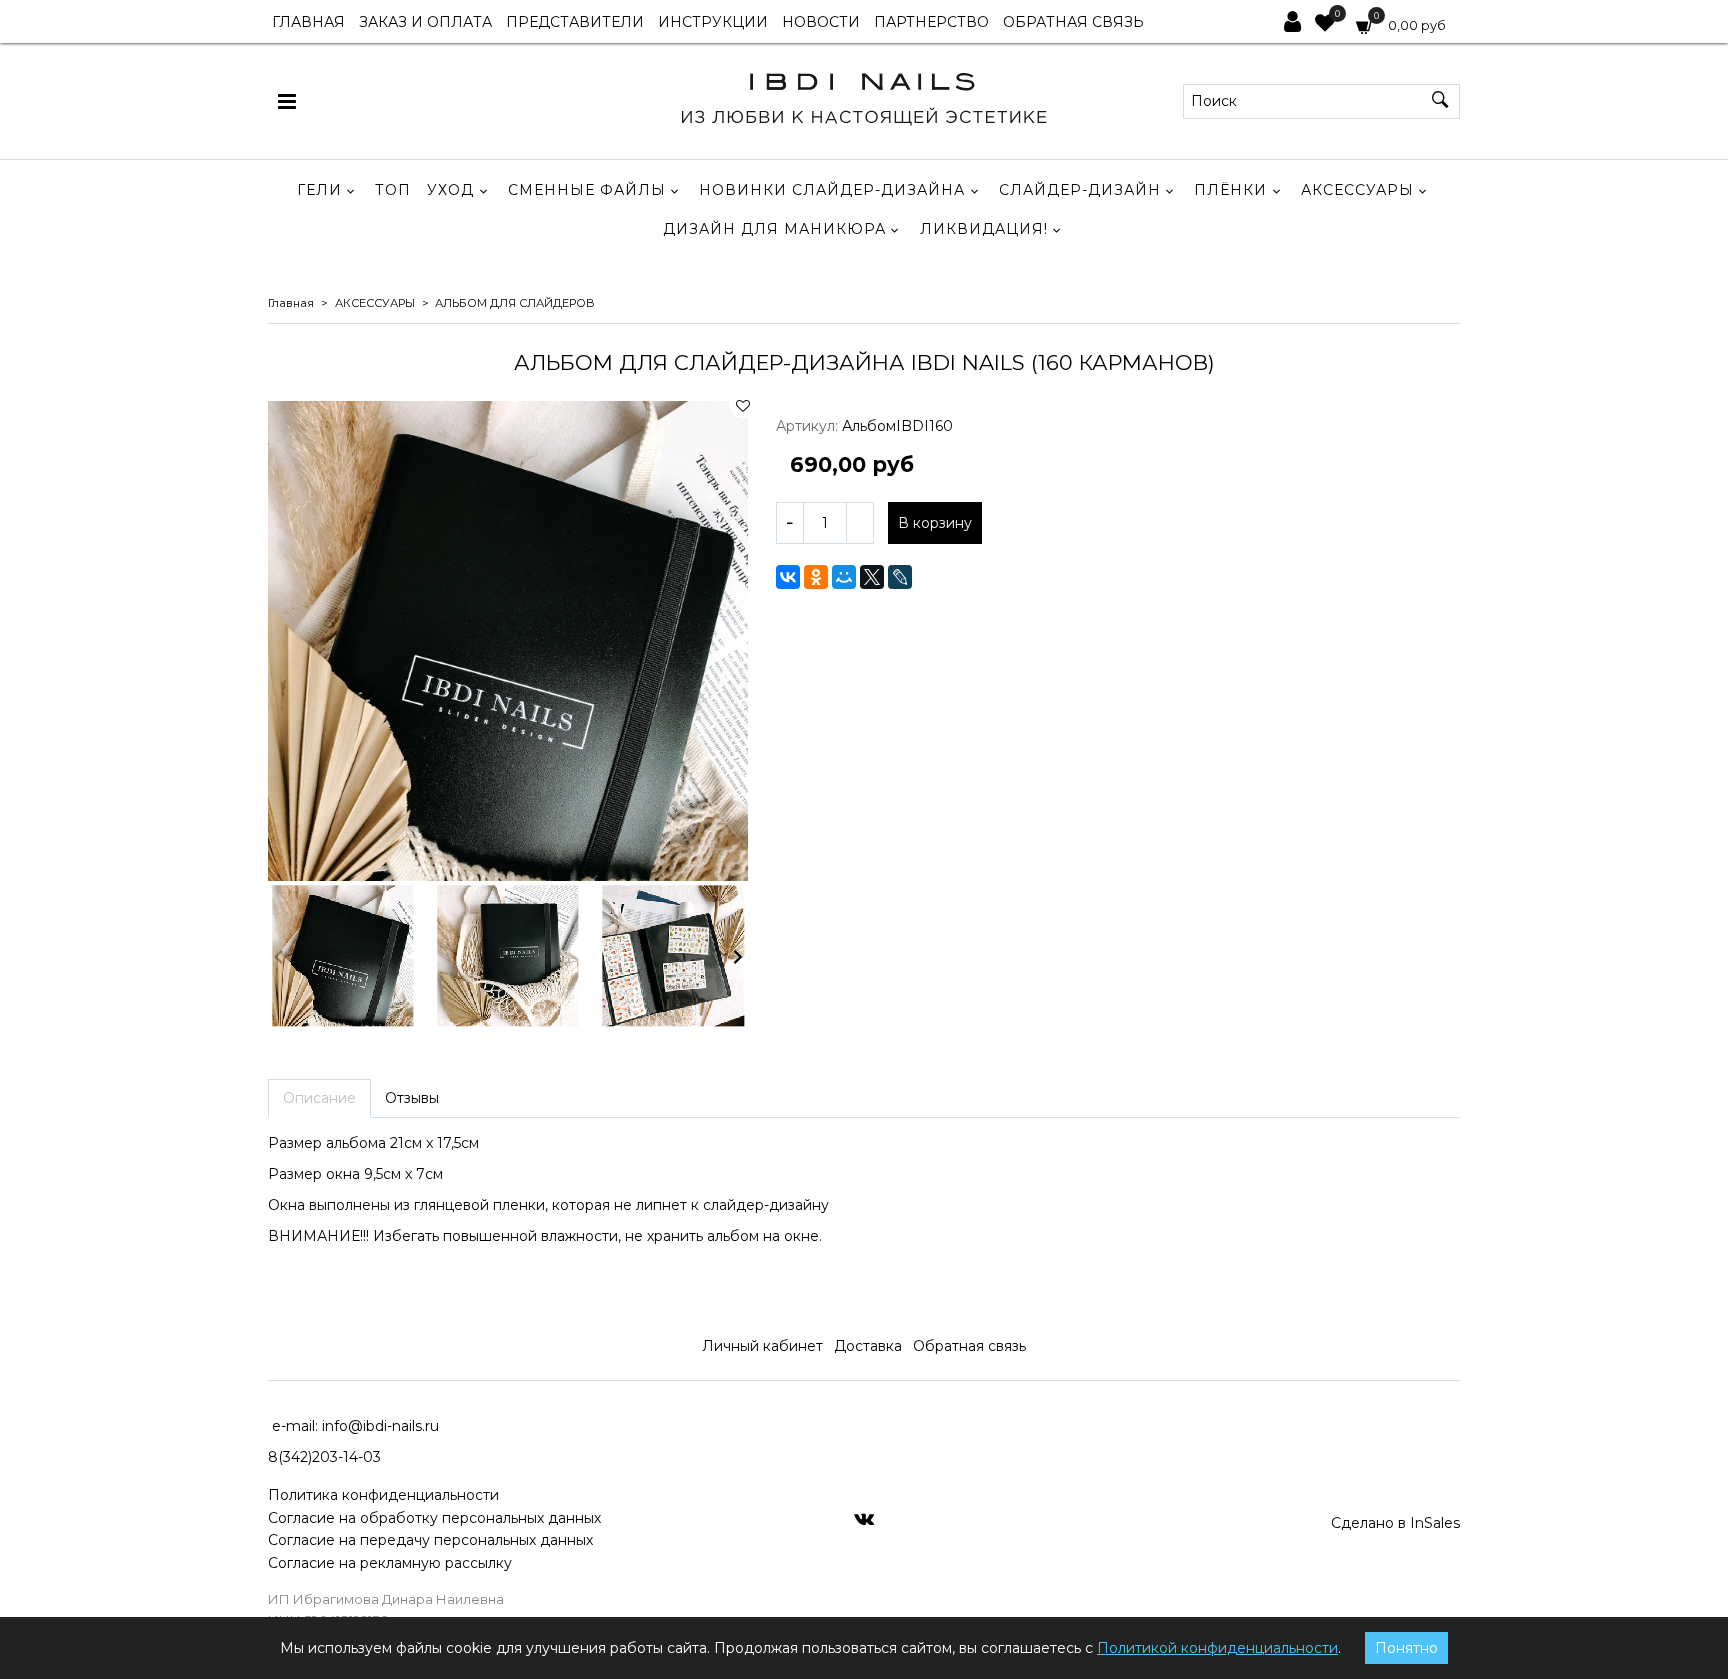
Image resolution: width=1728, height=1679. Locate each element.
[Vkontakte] (864, 1518)
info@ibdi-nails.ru (380, 1426)
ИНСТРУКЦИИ (713, 22)
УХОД (450, 190)
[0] (1325, 25)
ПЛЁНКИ (1230, 190)
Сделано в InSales (1395, 1523)
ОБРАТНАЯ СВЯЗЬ (1073, 22)
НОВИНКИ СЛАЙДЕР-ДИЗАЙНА (832, 190)
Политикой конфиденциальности (1217, 1648)
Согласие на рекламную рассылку (390, 1563)
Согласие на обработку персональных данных (434, 1518)
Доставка (868, 1346)
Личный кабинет (762, 1346)
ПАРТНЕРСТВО (931, 22)
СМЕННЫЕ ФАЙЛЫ (587, 190)
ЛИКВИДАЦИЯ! (984, 229)
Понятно (1406, 1648)
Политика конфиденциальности (383, 1495)
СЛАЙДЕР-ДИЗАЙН (1080, 190)
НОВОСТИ (821, 22)
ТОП (393, 190)
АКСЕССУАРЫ (1357, 190)
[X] (872, 577)
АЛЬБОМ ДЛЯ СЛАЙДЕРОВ (515, 303)
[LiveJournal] (900, 577)
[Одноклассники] (816, 577)
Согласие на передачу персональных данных (430, 1540)
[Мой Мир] (844, 577)
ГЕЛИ (319, 190)
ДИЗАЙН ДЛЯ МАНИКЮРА (774, 229)
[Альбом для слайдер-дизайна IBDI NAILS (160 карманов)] (508, 641)
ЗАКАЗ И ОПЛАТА (425, 22)
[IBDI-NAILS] (863, 96)
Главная (291, 303)
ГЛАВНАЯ (308, 22)
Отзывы (412, 1098)
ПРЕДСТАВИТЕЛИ (575, 22)
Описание (319, 1098)
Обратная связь (969, 1346)
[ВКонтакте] (788, 577)
